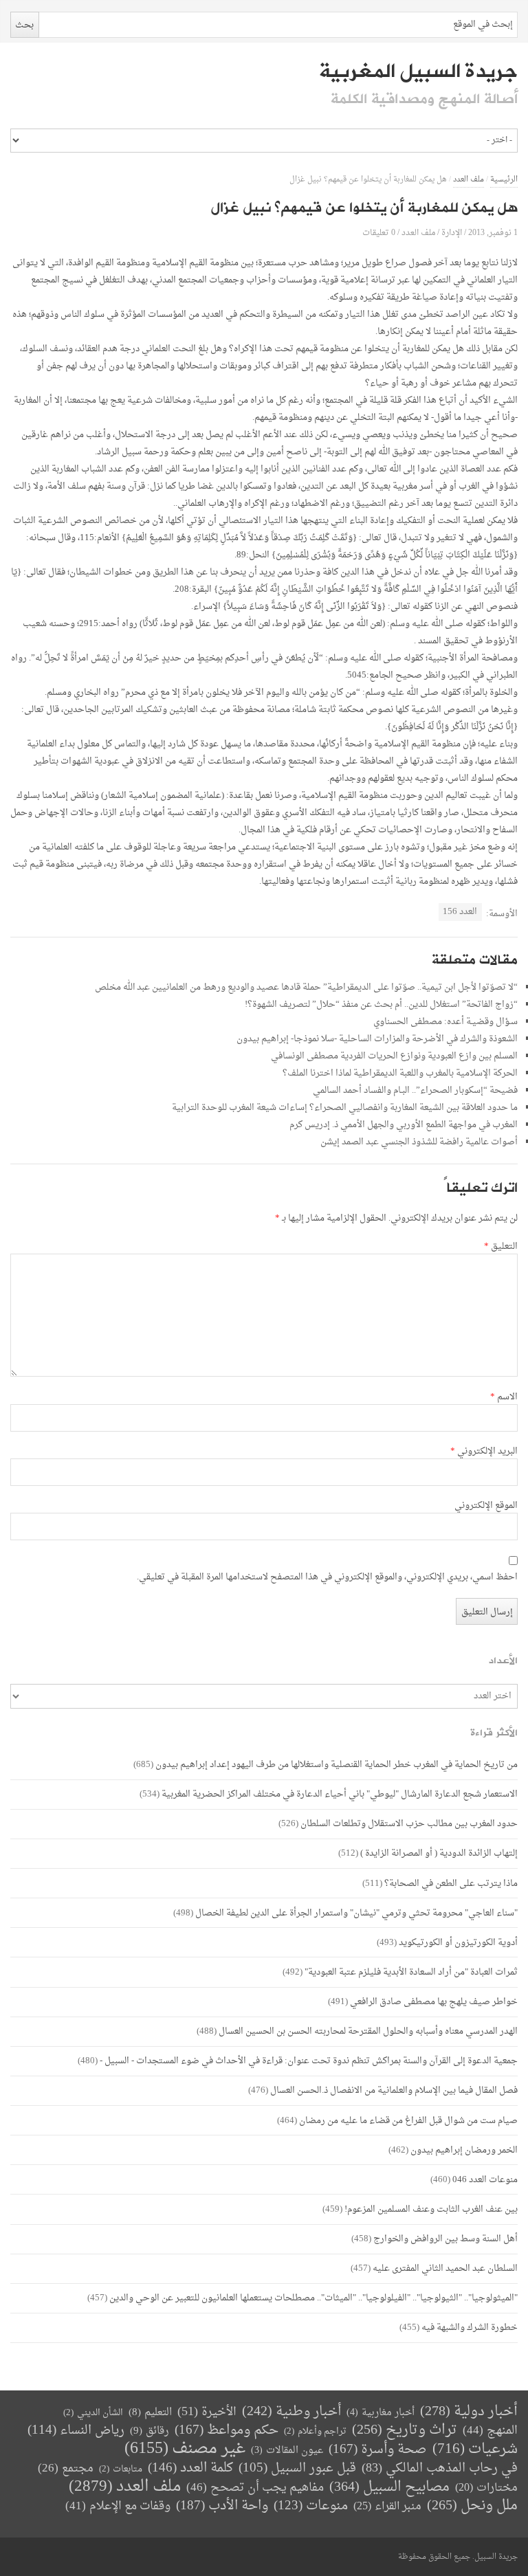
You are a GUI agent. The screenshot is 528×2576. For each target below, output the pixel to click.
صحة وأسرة (378, 2450)
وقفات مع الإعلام (118, 2506)
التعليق (501, 1247)
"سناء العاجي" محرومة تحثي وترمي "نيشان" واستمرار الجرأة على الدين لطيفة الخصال (356, 1913)
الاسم (504, 1397)
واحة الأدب (222, 2506)
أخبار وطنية (291, 2412)
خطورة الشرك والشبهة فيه (470, 2328)
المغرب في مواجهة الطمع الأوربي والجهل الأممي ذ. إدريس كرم (404, 1125)
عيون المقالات (287, 2451)
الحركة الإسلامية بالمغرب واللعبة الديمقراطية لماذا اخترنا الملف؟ (400, 1073)
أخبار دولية (469, 2412)
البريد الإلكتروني (484, 1452)
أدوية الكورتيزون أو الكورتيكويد (458, 1943)
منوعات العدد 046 (485, 2180)
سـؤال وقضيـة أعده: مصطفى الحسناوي (445, 1022)
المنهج (490, 2431)
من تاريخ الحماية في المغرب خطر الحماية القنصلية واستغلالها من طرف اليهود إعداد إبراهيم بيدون (337, 1765)
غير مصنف (185, 2449)
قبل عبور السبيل (297, 2468)
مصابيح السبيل (389, 2488)
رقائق (150, 2431)
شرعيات (475, 2450)
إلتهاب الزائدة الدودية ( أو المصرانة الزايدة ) (439, 1853)
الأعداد (503, 1661)
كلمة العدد (190, 2468)
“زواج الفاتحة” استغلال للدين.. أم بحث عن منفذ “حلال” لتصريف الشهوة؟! (381, 1004)
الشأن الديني (93, 2413)
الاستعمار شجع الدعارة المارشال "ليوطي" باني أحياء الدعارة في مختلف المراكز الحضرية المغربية (340, 1794)
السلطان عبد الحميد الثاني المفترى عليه (445, 2268)
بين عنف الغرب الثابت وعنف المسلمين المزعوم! (431, 2209)
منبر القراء (387, 2507)
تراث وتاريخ (405, 2431)
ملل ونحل (472, 2506)
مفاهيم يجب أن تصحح (255, 2488)
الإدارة (452, 233)
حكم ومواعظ (227, 2431)
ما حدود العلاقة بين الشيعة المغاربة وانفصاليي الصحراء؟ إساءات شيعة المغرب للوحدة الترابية (345, 1108)
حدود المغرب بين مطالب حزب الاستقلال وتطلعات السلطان (409, 1824)
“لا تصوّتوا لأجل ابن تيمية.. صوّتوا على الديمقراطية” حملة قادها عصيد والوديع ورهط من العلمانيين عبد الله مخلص (306, 987)
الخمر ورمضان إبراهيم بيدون (464, 2150)
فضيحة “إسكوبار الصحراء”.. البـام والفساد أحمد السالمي (415, 1090)
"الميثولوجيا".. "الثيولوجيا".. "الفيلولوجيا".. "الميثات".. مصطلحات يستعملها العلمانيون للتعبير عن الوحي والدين (313, 2298)
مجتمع (66, 2469)
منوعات (311, 2506)
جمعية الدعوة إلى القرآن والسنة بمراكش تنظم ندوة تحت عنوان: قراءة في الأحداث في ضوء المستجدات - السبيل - (309, 2061)
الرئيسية (504, 180)
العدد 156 (460, 912)
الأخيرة (207, 2412)
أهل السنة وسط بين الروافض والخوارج (445, 2239)
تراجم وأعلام (315, 2431)
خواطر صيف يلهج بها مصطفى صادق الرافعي (434, 2002)
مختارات (486, 2488)
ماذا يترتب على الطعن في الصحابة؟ (451, 1884)
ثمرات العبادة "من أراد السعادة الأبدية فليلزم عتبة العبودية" (411, 1972)
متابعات (121, 2469)
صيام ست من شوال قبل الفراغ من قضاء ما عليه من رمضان (408, 2121)
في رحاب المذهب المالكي (440, 2468)
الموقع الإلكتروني (486, 1506)
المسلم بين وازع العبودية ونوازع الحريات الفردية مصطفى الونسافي (394, 1056)
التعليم (150, 2413)
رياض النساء (76, 2431)
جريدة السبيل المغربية (418, 71)
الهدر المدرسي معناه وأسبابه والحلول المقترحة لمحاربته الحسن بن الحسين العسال (368, 2031)
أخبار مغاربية (381, 2413)
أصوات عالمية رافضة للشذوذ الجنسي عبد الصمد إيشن (419, 1142)
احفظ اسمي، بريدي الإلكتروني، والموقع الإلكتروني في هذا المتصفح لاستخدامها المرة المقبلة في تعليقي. (327, 1577)
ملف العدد (469, 180)
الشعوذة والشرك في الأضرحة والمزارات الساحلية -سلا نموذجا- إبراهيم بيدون (377, 1039)
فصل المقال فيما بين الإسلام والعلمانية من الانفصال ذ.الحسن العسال (394, 2090)
